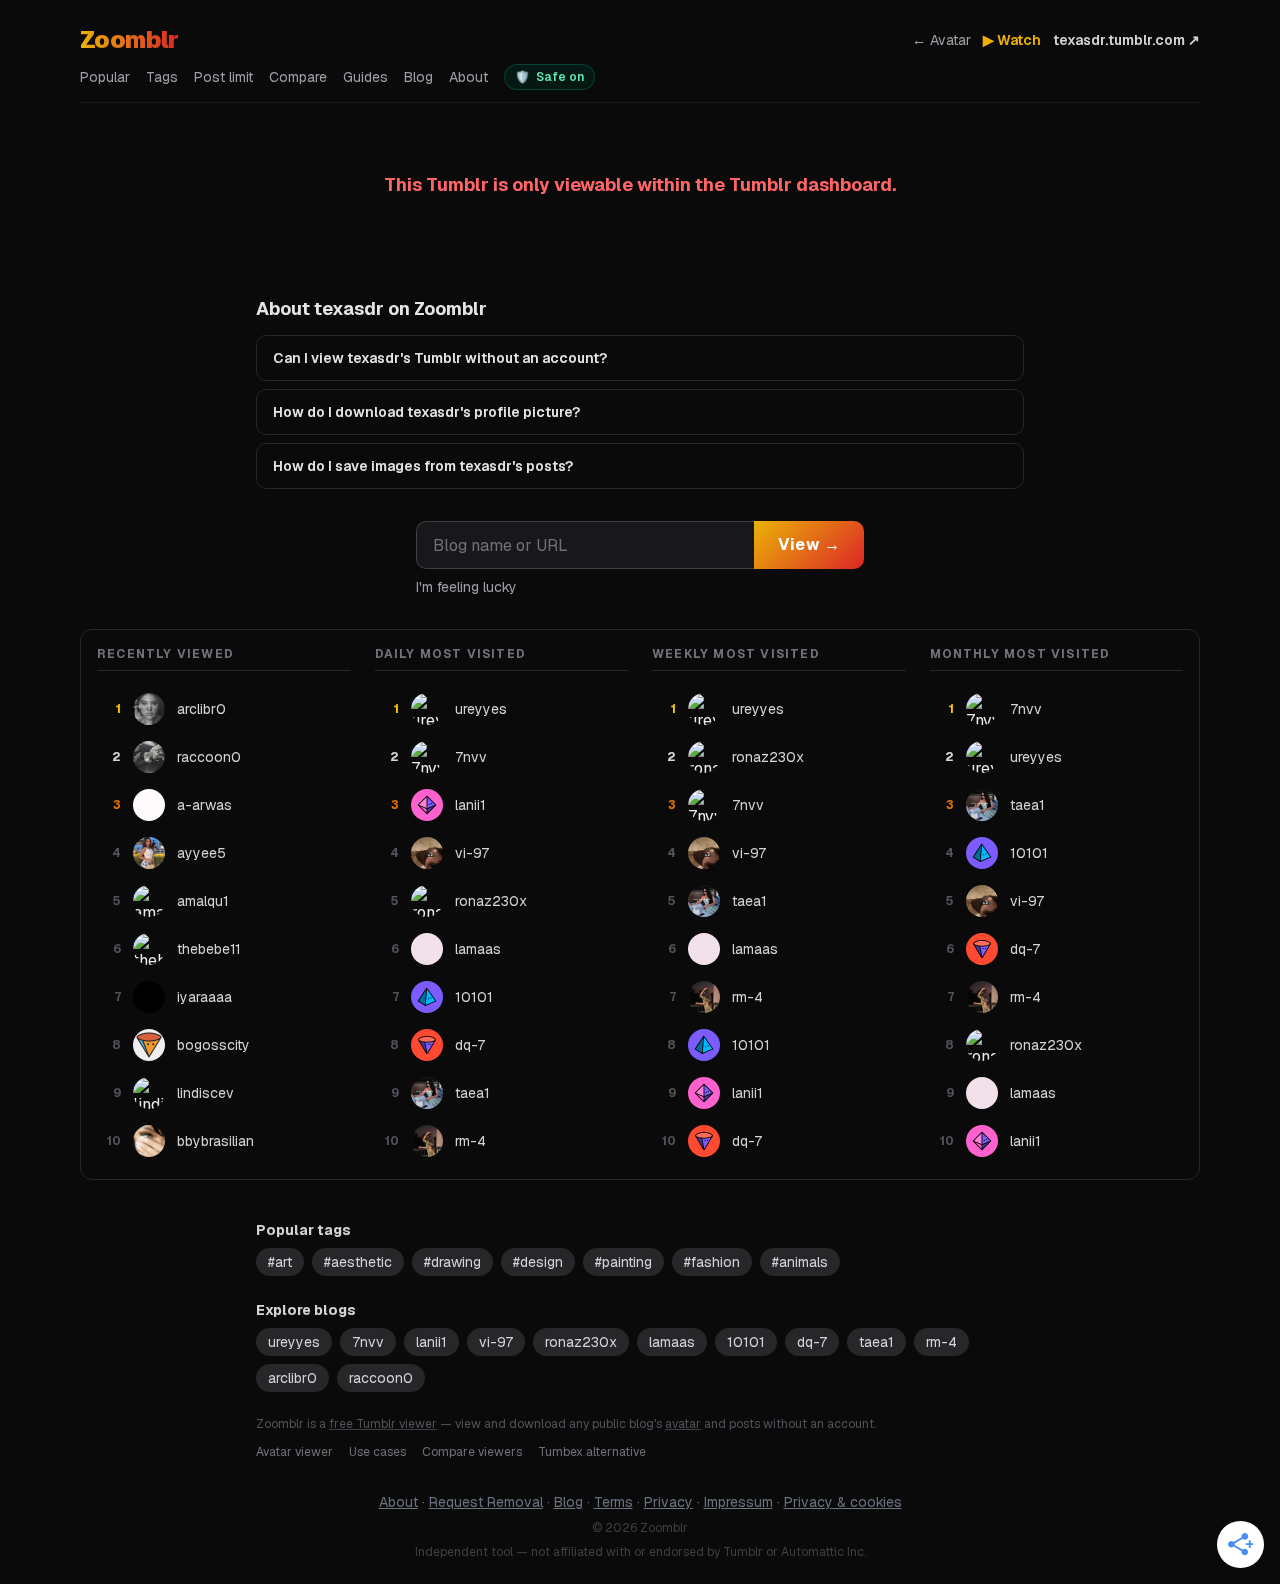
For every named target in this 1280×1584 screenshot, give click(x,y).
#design (538, 1262)
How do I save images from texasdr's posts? (423, 466)
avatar (683, 1424)
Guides (365, 77)
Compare (298, 77)
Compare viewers (472, 1452)
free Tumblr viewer (383, 1424)
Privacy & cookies (843, 1502)
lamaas (672, 1342)
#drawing (452, 1262)
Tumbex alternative (592, 1452)
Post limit (223, 77)
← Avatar (941, 40)
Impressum (738, 1502)
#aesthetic (358, 1262)
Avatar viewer (294, 1452)
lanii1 (431, 1342)
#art (280, 1262)
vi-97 (496, 1342)
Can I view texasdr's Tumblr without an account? (440, 358)
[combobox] (585, 545)
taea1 (876, 1342)
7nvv (368, 1342)
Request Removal (486, 1502)
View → (809, 544)
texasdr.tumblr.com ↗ (1126, 40)
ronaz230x (581, 1342)
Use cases (377, 1452)
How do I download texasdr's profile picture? (426, 412)
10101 (746, 1342)
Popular (105, 77)
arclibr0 (292, 1378)
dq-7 (812, 1342)
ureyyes (294, 1342)
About (468, 77)
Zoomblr (129, 39)
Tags (162, 77)
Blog (418, 77)
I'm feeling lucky (466, 587)
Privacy (668, 1502)
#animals (800, 1262)
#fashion (712, 1262)
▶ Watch (1012, 40)
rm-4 (941, 1342)
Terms (613, 1502)
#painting (623, 1262)
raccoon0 (381, 1378)
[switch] (549, 77)
